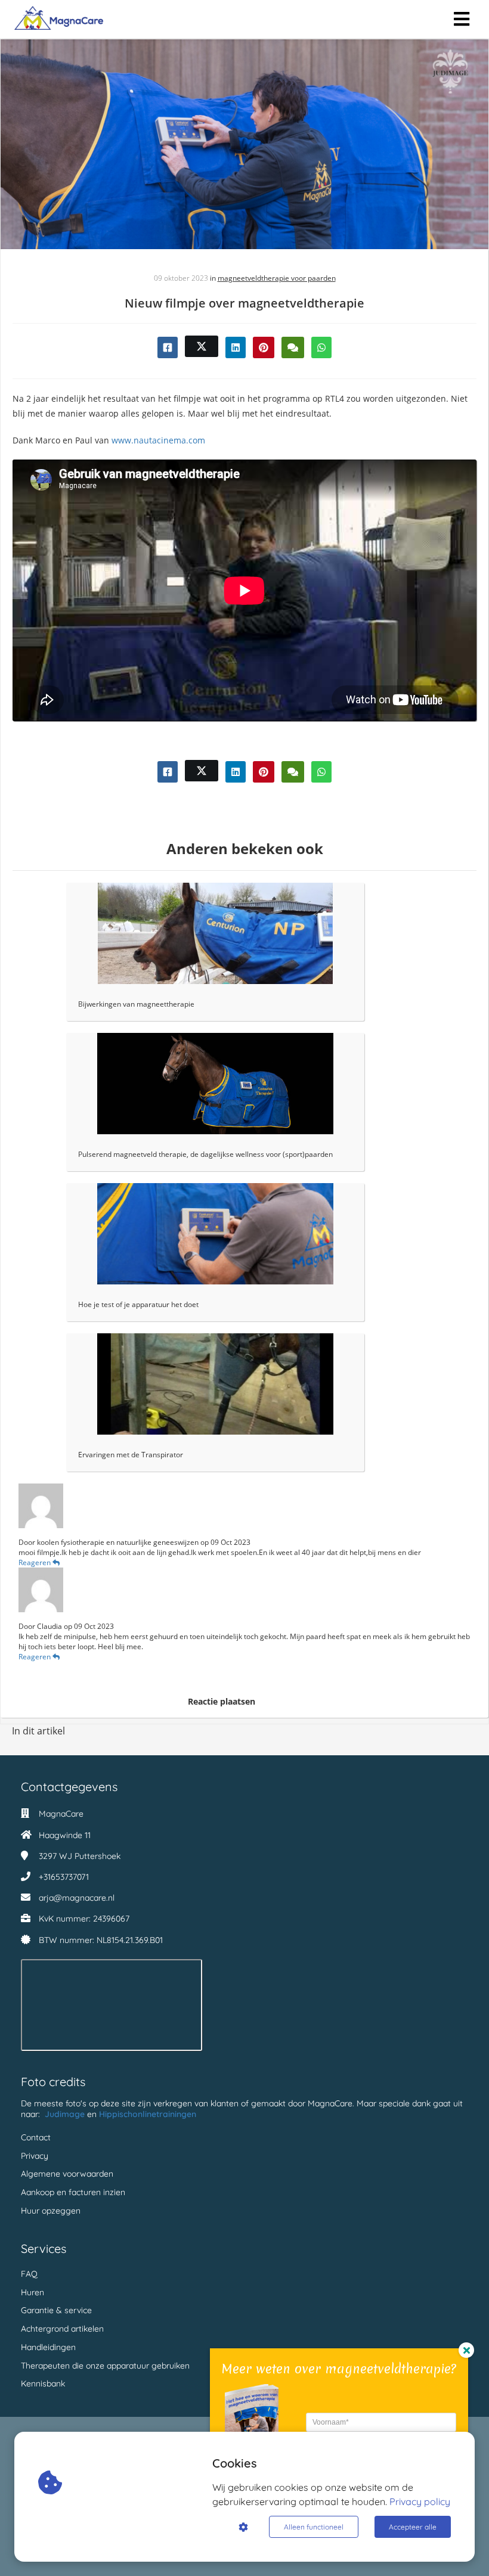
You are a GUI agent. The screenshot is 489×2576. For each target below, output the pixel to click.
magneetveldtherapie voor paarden (277, 278)
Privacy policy (420, 2501)
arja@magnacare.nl (77, 1898)
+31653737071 (64, 1877)
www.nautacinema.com (158, 440)
